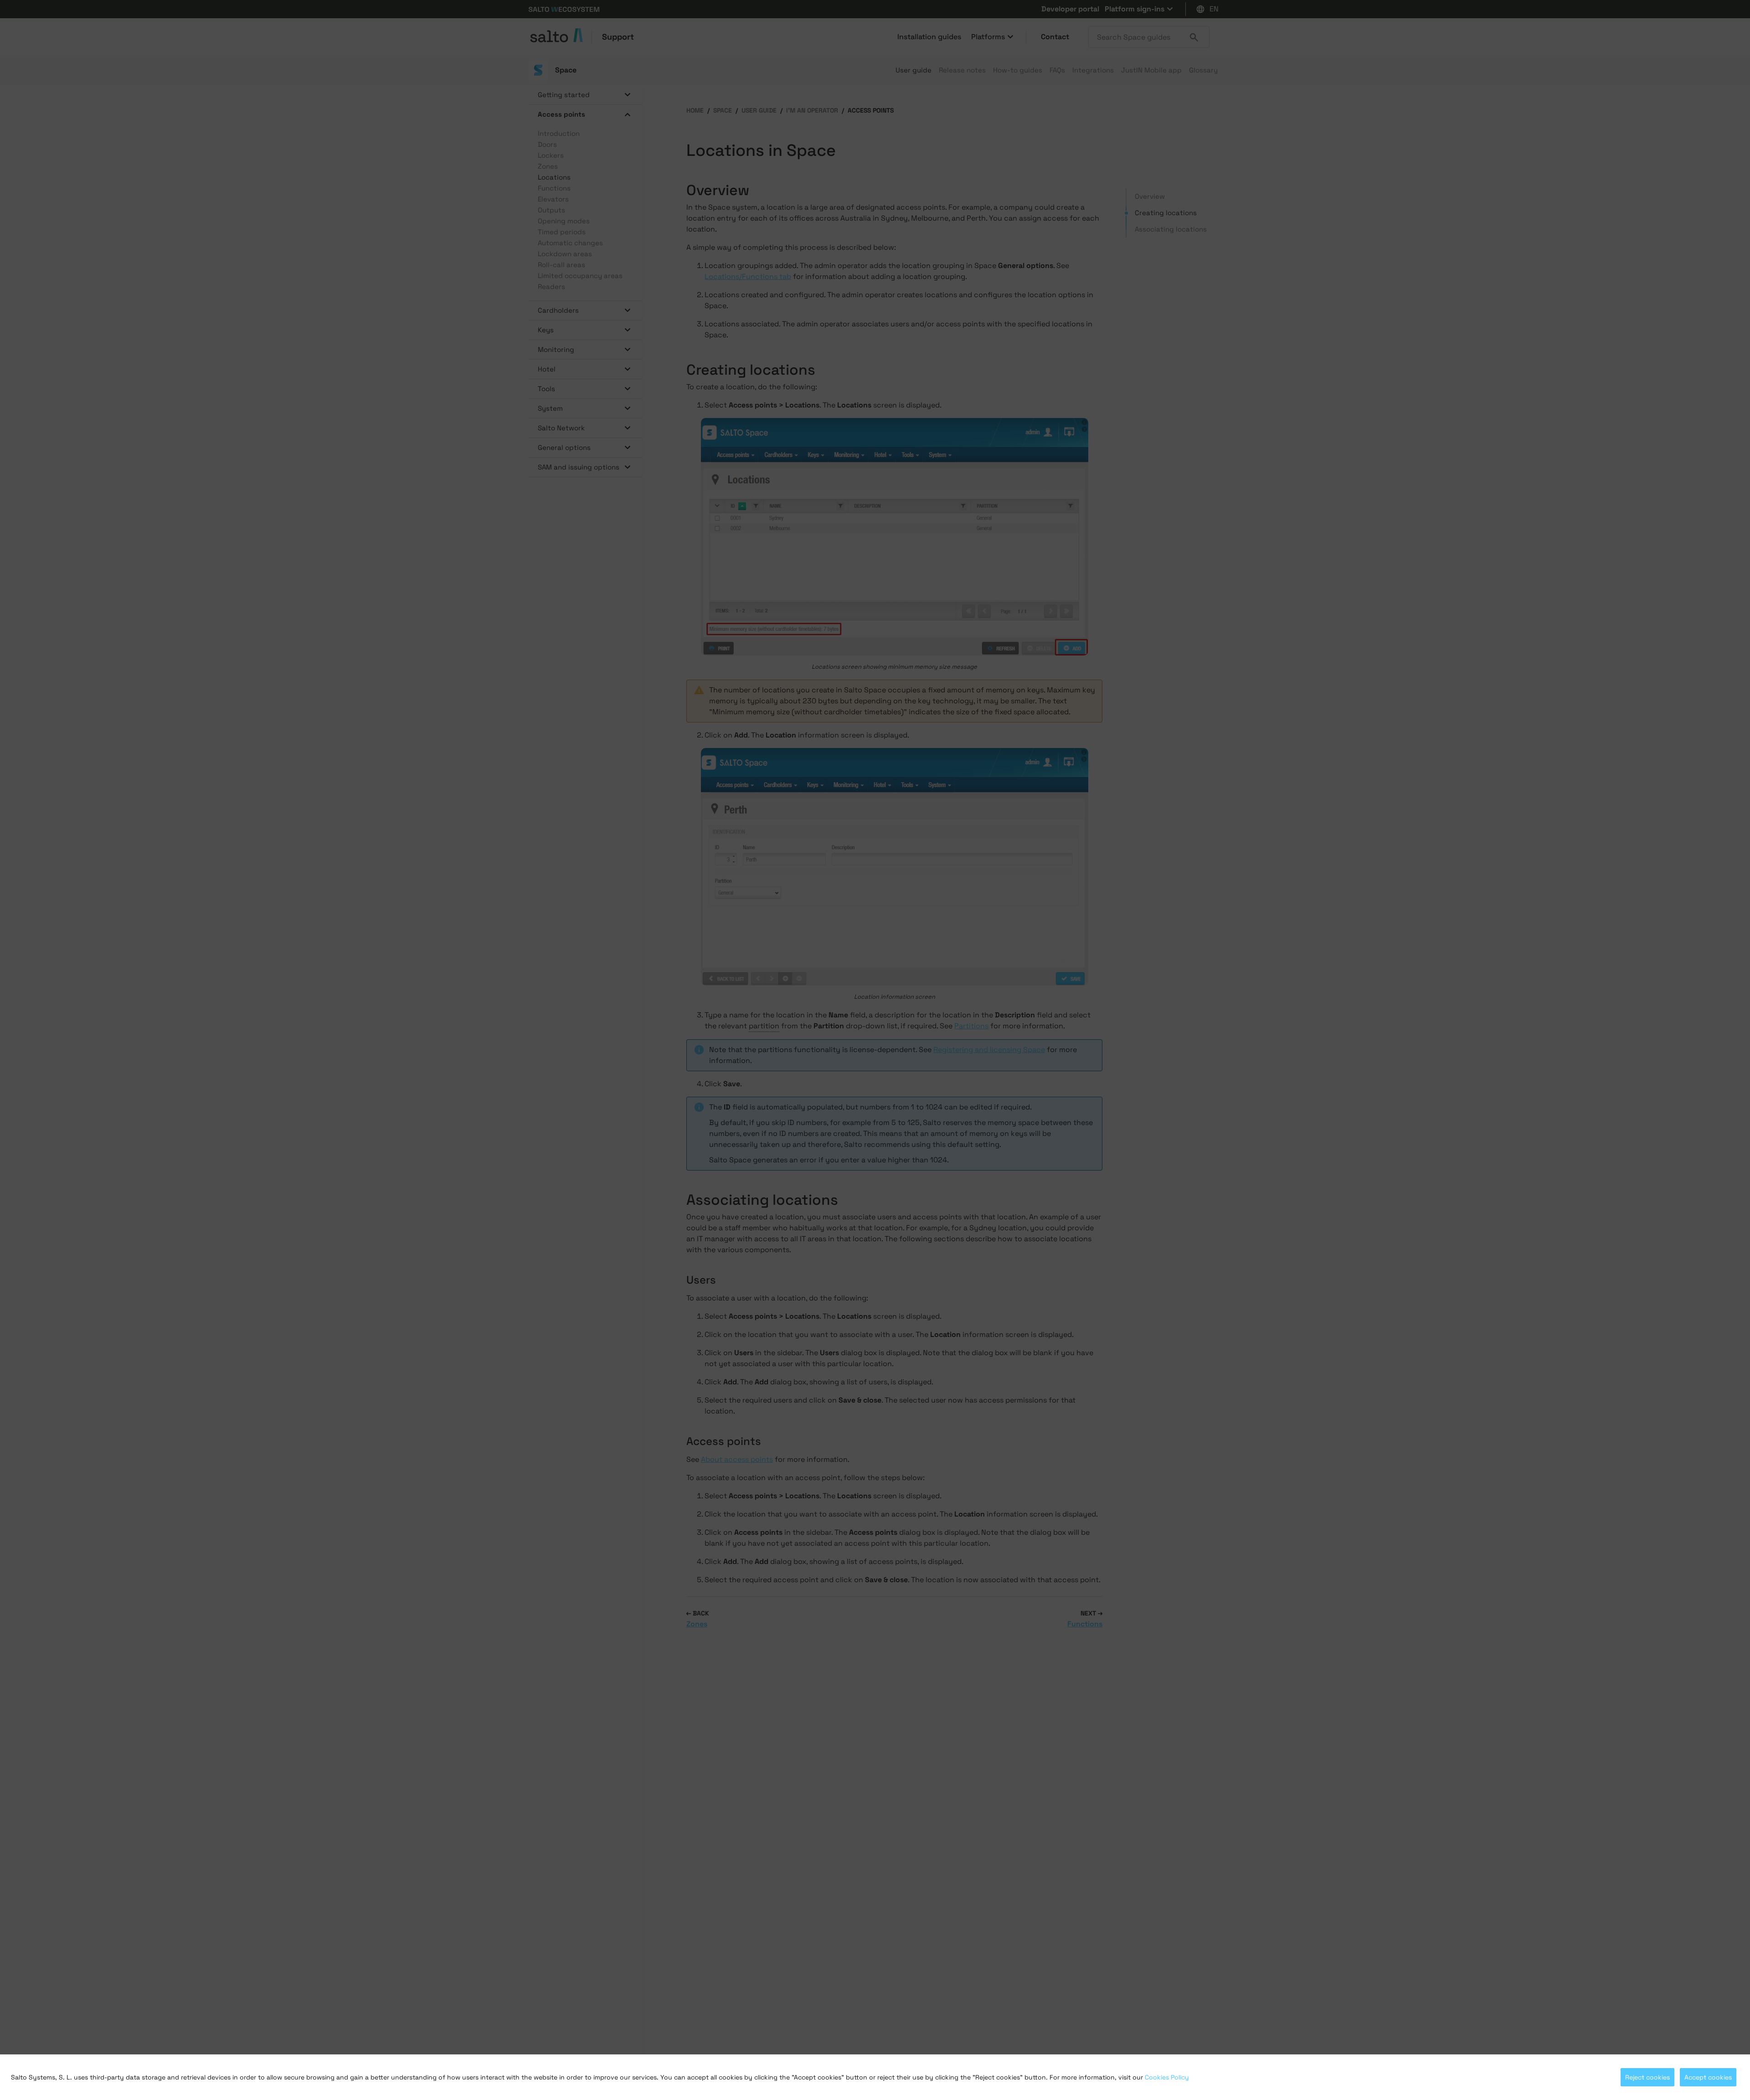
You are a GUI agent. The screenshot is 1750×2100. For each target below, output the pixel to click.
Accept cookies (1708, 2077)
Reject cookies (1647, 2077)
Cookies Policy (1167, 2077)
